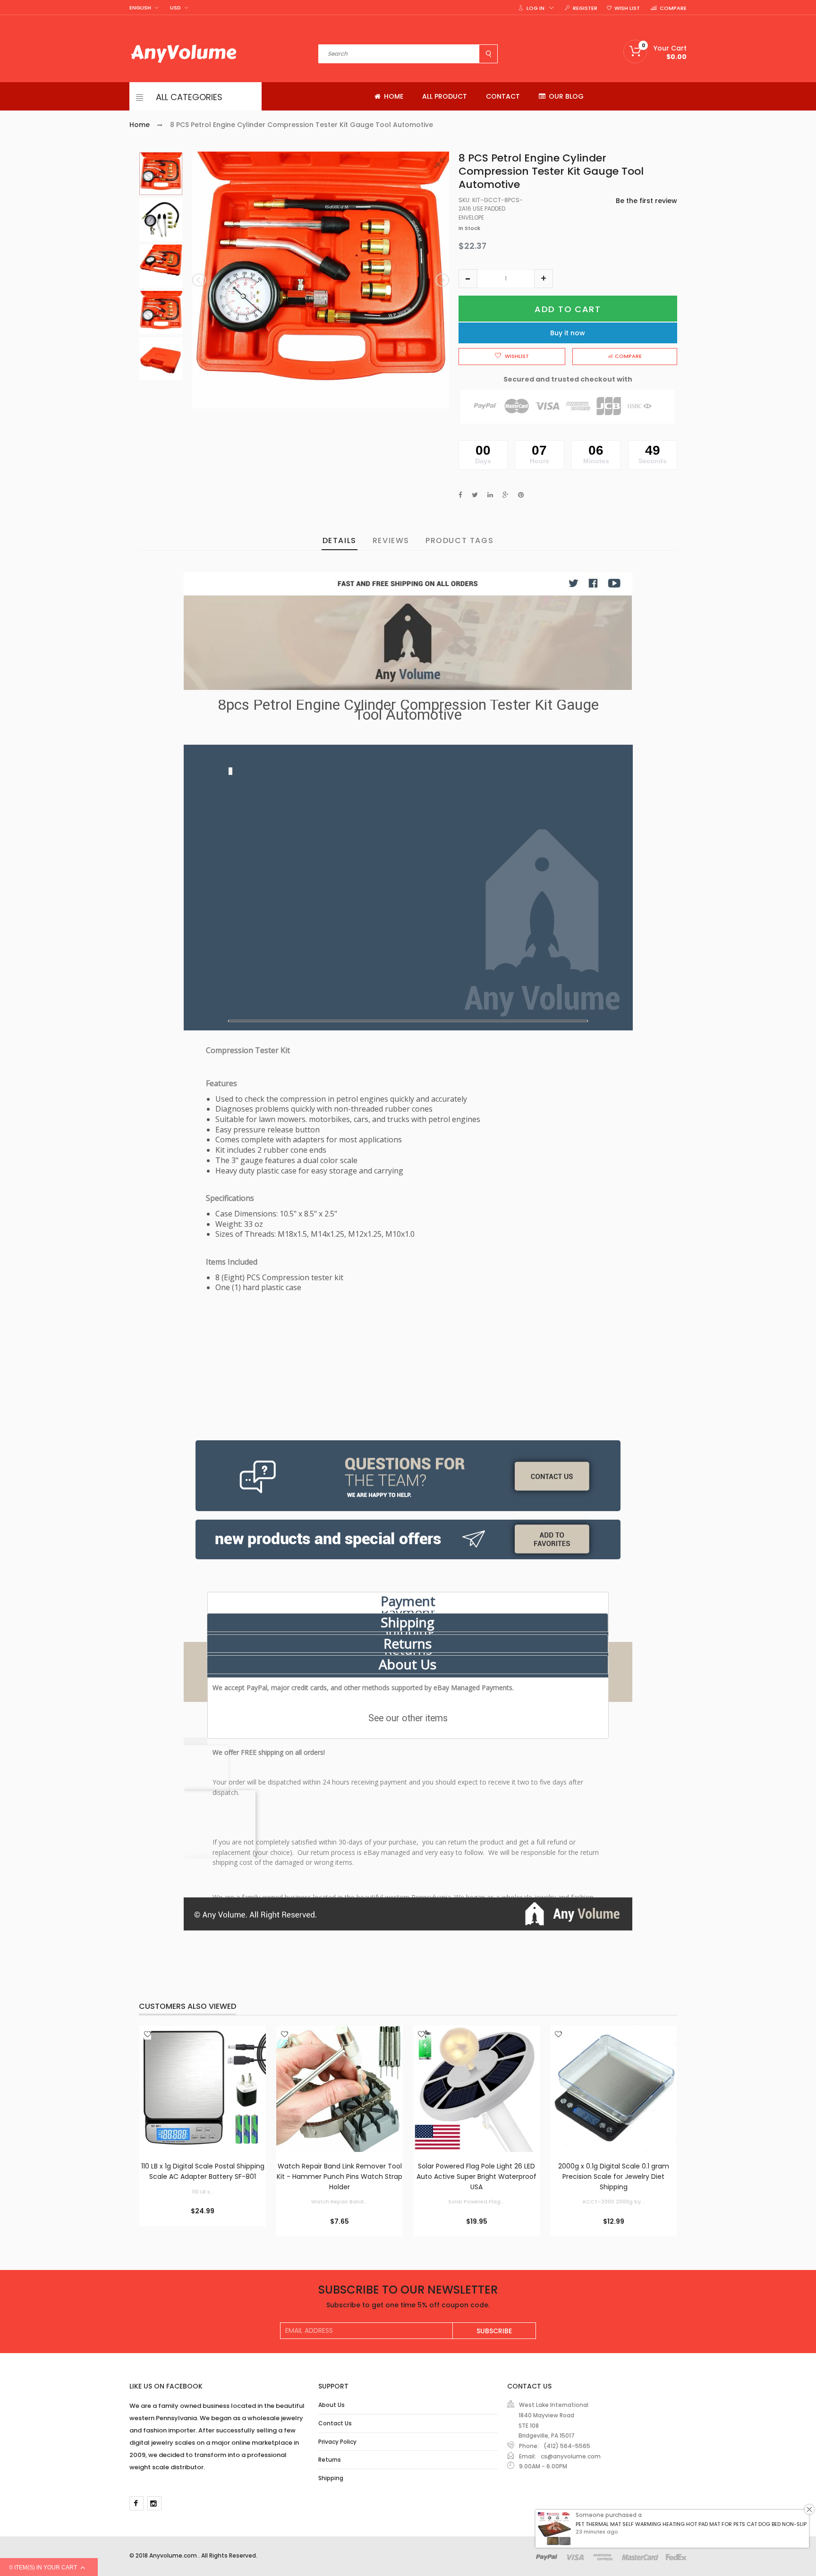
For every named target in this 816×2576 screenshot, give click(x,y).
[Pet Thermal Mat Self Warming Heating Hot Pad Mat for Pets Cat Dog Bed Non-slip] (554, 2529)
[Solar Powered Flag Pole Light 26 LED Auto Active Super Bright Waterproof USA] (476, 2089)
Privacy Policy (337, 2442)
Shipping (408, 1622)
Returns (408, 1643)
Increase (544, 279)
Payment (408, 1601)
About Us (408, 1664)
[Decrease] (468, 279)
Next (442, 280)
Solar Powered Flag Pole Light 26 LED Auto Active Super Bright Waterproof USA (476, 2176)
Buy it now (568, 333)
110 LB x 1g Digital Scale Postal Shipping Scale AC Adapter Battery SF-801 (203, 2171)
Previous (200, 280)
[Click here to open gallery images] (442, 164)
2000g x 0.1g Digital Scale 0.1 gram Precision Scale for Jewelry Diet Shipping (614, 2176)
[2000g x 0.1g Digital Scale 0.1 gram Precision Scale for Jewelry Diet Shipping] (613, 2089)
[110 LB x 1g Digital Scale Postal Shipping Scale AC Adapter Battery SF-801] (203, 2089)
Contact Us (335, 2423)
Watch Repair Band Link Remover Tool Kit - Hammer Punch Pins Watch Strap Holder (340, 2176)
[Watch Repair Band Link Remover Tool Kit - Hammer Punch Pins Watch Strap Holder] (340, 2089)
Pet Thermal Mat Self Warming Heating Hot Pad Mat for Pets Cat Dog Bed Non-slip (691, 2524)
